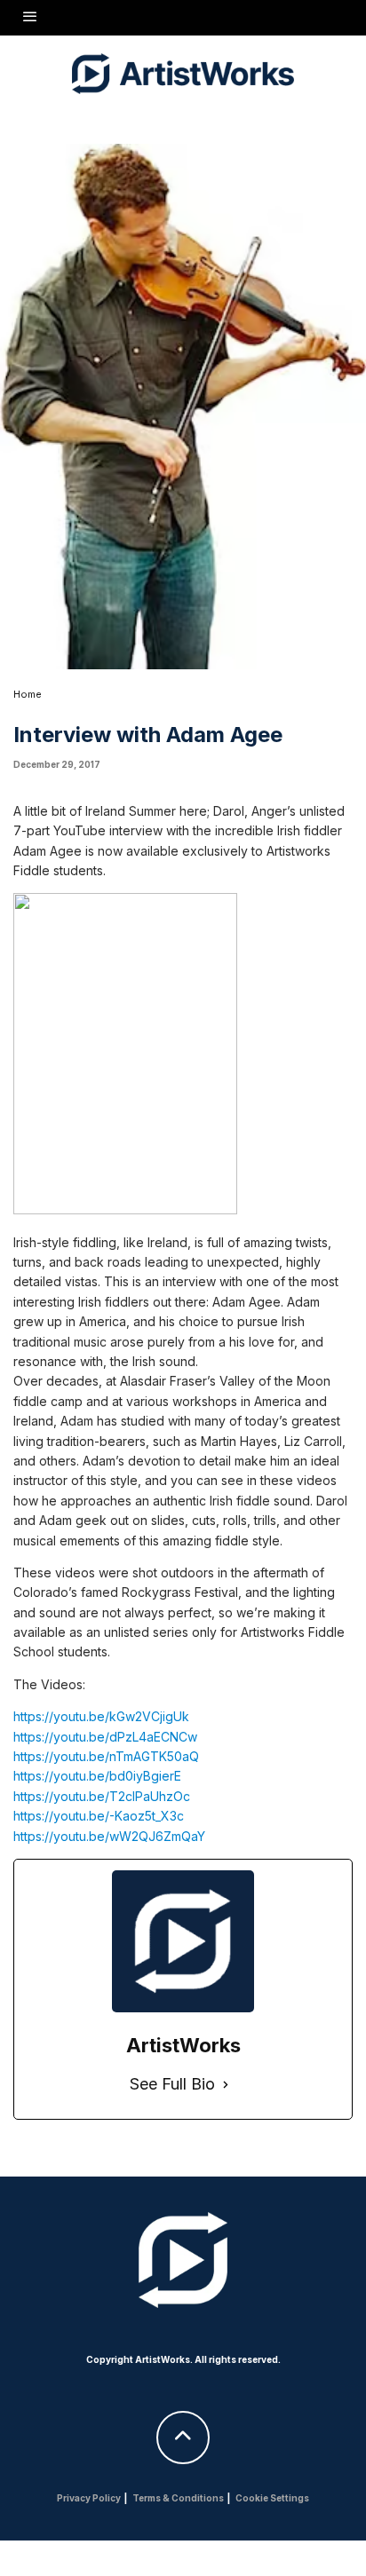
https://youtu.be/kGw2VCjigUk (101, 1716)
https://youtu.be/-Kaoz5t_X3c (99, 1816)
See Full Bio (172, 2084)
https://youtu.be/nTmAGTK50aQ (106, 1756)
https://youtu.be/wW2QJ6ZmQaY (109, 1836)
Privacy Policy (89, 2498)
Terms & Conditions (178, 2498)
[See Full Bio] (226, 2085)
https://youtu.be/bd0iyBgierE (97, 1776)
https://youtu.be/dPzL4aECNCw (105, 1737)
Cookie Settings (272, 2498)
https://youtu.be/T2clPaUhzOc (102, 1796)
